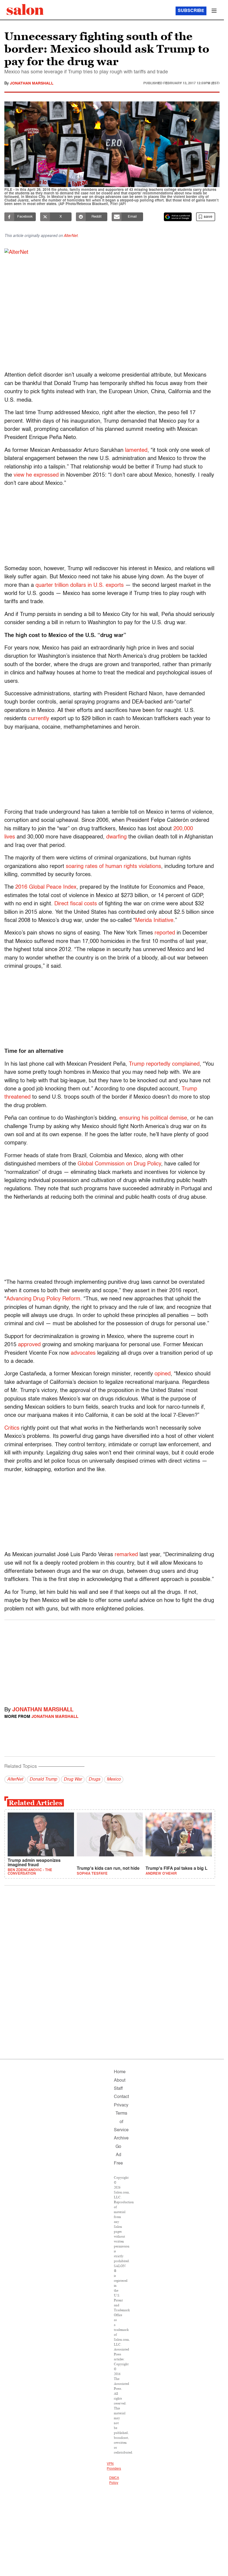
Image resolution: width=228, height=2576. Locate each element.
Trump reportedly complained (164, 1064)
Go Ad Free (118, 2155)
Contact (121, 2097)
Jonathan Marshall (32, 83)
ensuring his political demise (153, 1118)
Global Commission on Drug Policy (119, 1164)
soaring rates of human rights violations (113, 867)
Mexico (114, 1780)
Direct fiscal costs (76, 904)
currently (39, 719)
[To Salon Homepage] (25, 10)
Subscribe (191, 11)
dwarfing (116, 837)
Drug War (73, 1780)
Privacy (121, 2105)
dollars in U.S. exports (96, 585)
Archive (121, 2138)
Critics (12, 1428)
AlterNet (71, 236)
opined (163, 1374)
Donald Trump (43, 1780)
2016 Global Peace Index (46, 887)
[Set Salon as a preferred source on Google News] (178, 217)
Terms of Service (121, 2122)
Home (120, 2072)
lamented (136, 450)
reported (165, 933)
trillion (62, 585)
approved (29, 1345)
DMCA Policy (114, 2481)
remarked (126, 1555)
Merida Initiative (154, 921)
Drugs (94, 1780)
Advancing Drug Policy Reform (43, 1299)
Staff (118, 2089)
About (120, 2081)
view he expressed (36, 475)
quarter (45, 585)
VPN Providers (114, 2466)
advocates (83, 1353)
